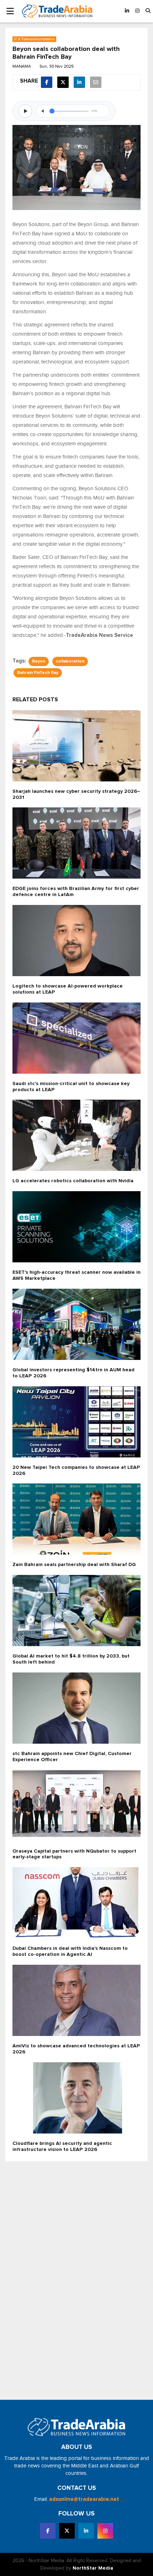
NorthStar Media (93, 2568)
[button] (148, 11)
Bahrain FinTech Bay (38, 673)
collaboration (70, 661)
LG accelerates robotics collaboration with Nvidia (73, 1181)
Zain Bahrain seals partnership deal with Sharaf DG (74, 1565)
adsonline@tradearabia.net (84, 2499)
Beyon (39, 661)
